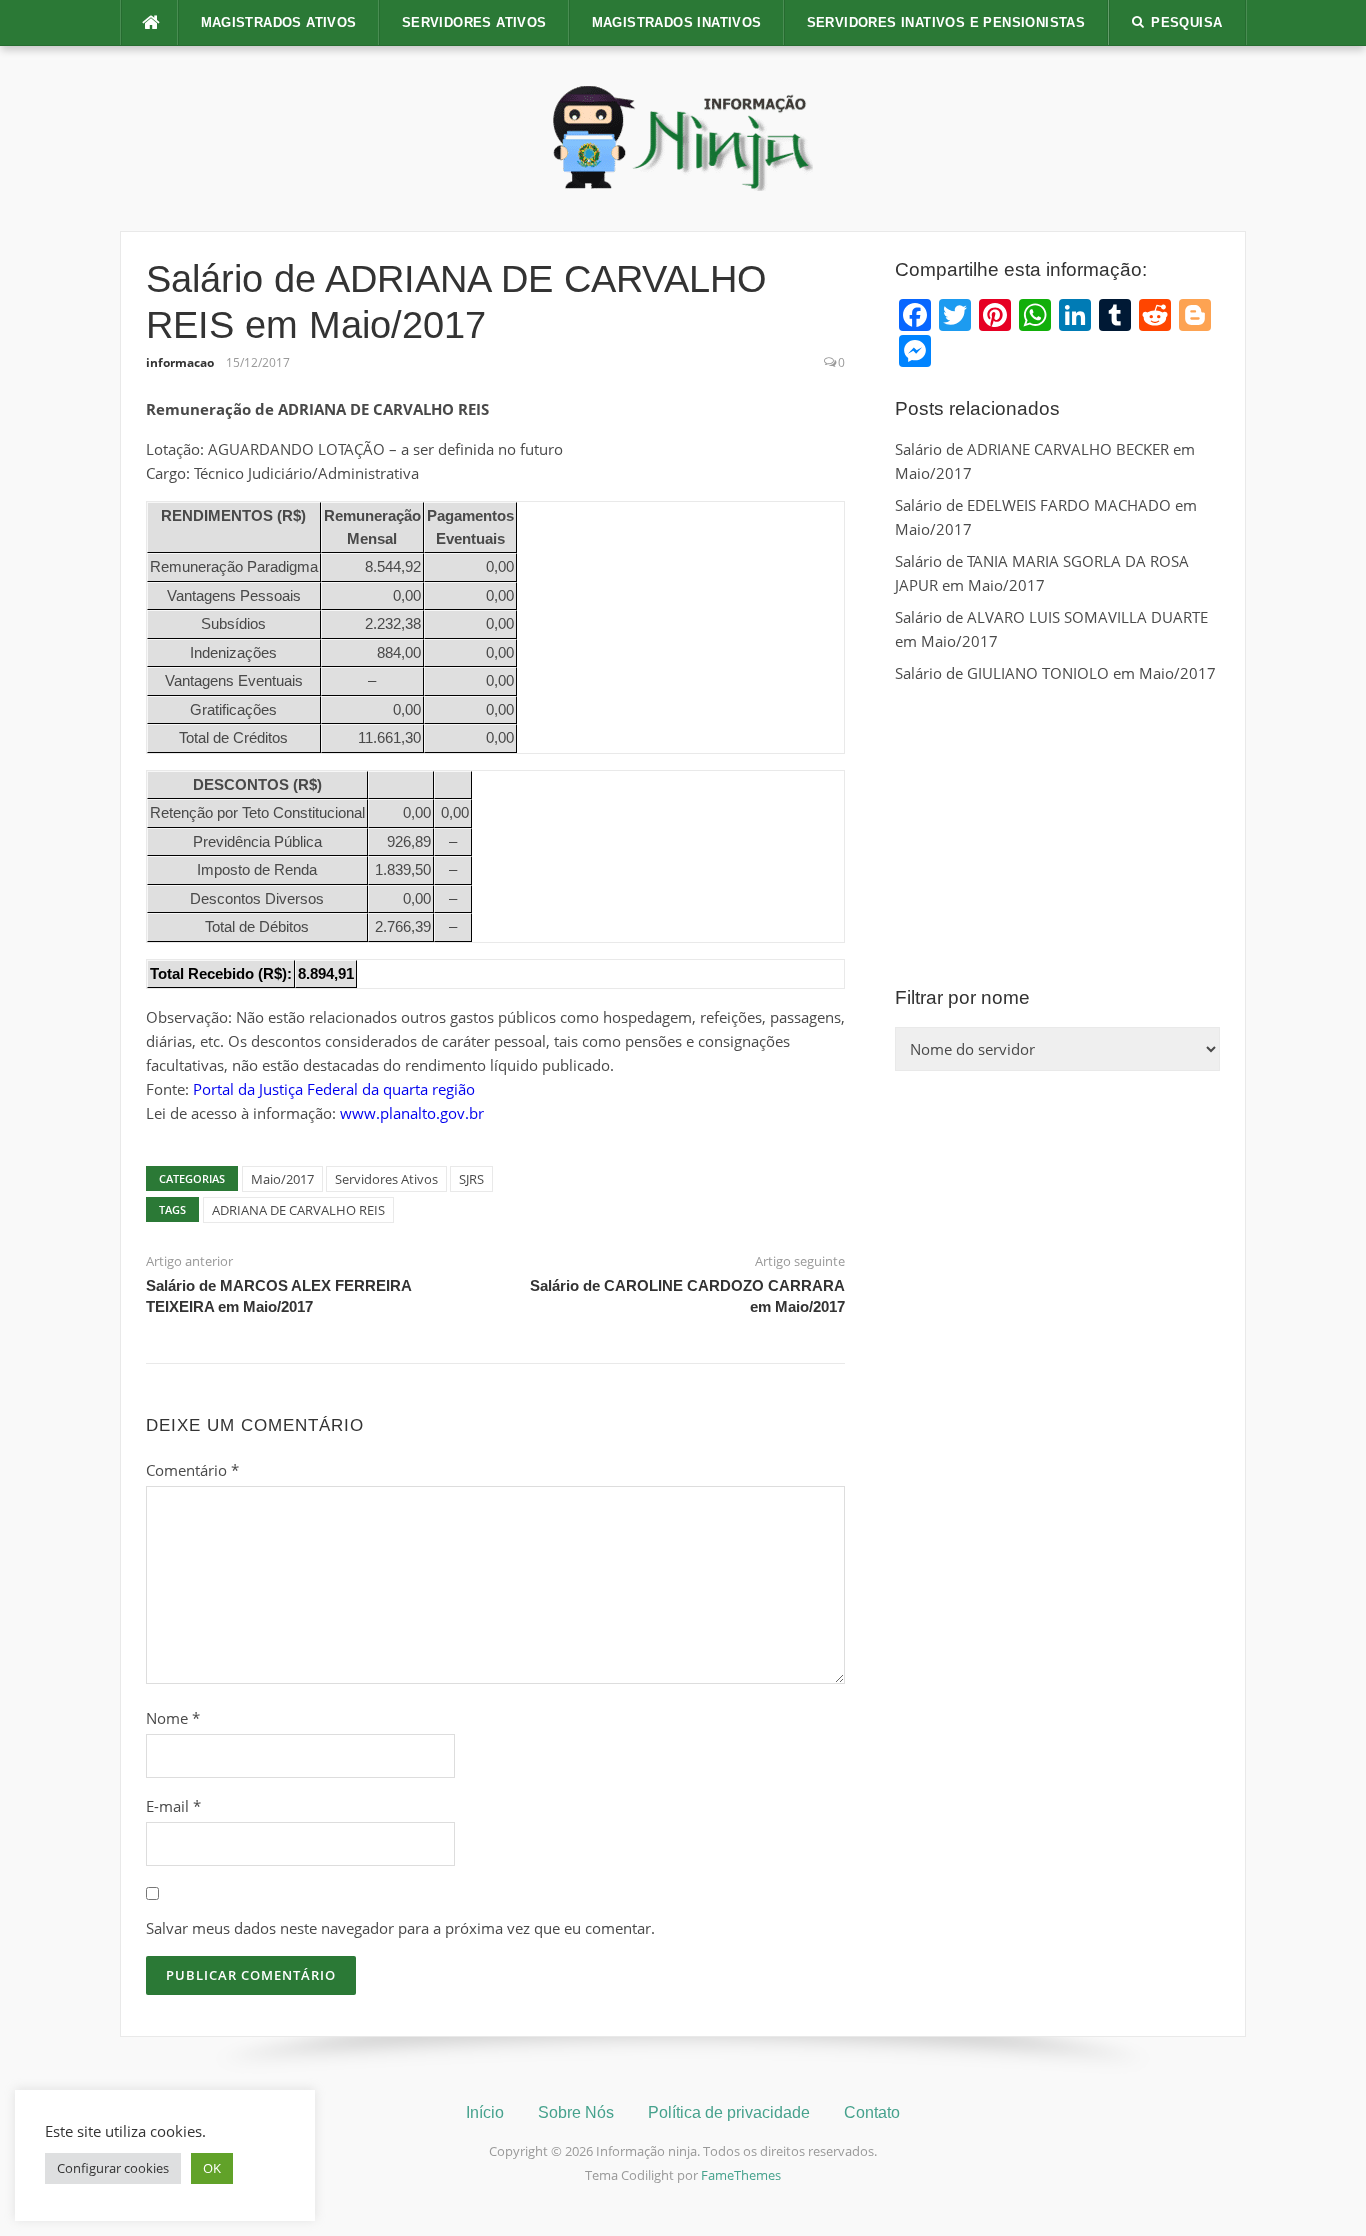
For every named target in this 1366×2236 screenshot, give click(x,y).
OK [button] (212, 2168)
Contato (872, 2112)
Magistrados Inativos (677, 22)
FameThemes (741, 2175)
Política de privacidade (729, 2112)
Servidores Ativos (474, 22)
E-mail (173, 1806)
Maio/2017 (282, 1179)
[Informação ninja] (683, 137)
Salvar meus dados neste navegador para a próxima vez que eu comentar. (400, 1928)
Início (485, 2112)
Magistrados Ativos (279, 22)
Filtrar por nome (962, 997)
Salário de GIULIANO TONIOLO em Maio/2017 (1055, 673)
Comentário (192, 1470)
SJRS (471, 1179)
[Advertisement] (1057, 835)
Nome (173, 1718)
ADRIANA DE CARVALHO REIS (298, 1210)
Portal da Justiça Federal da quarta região (334, 1089)
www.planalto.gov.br (412, 1113)
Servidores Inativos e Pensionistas (946, 22)
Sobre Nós (576, 2112)
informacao (180, 362)
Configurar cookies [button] (113, 2168)
